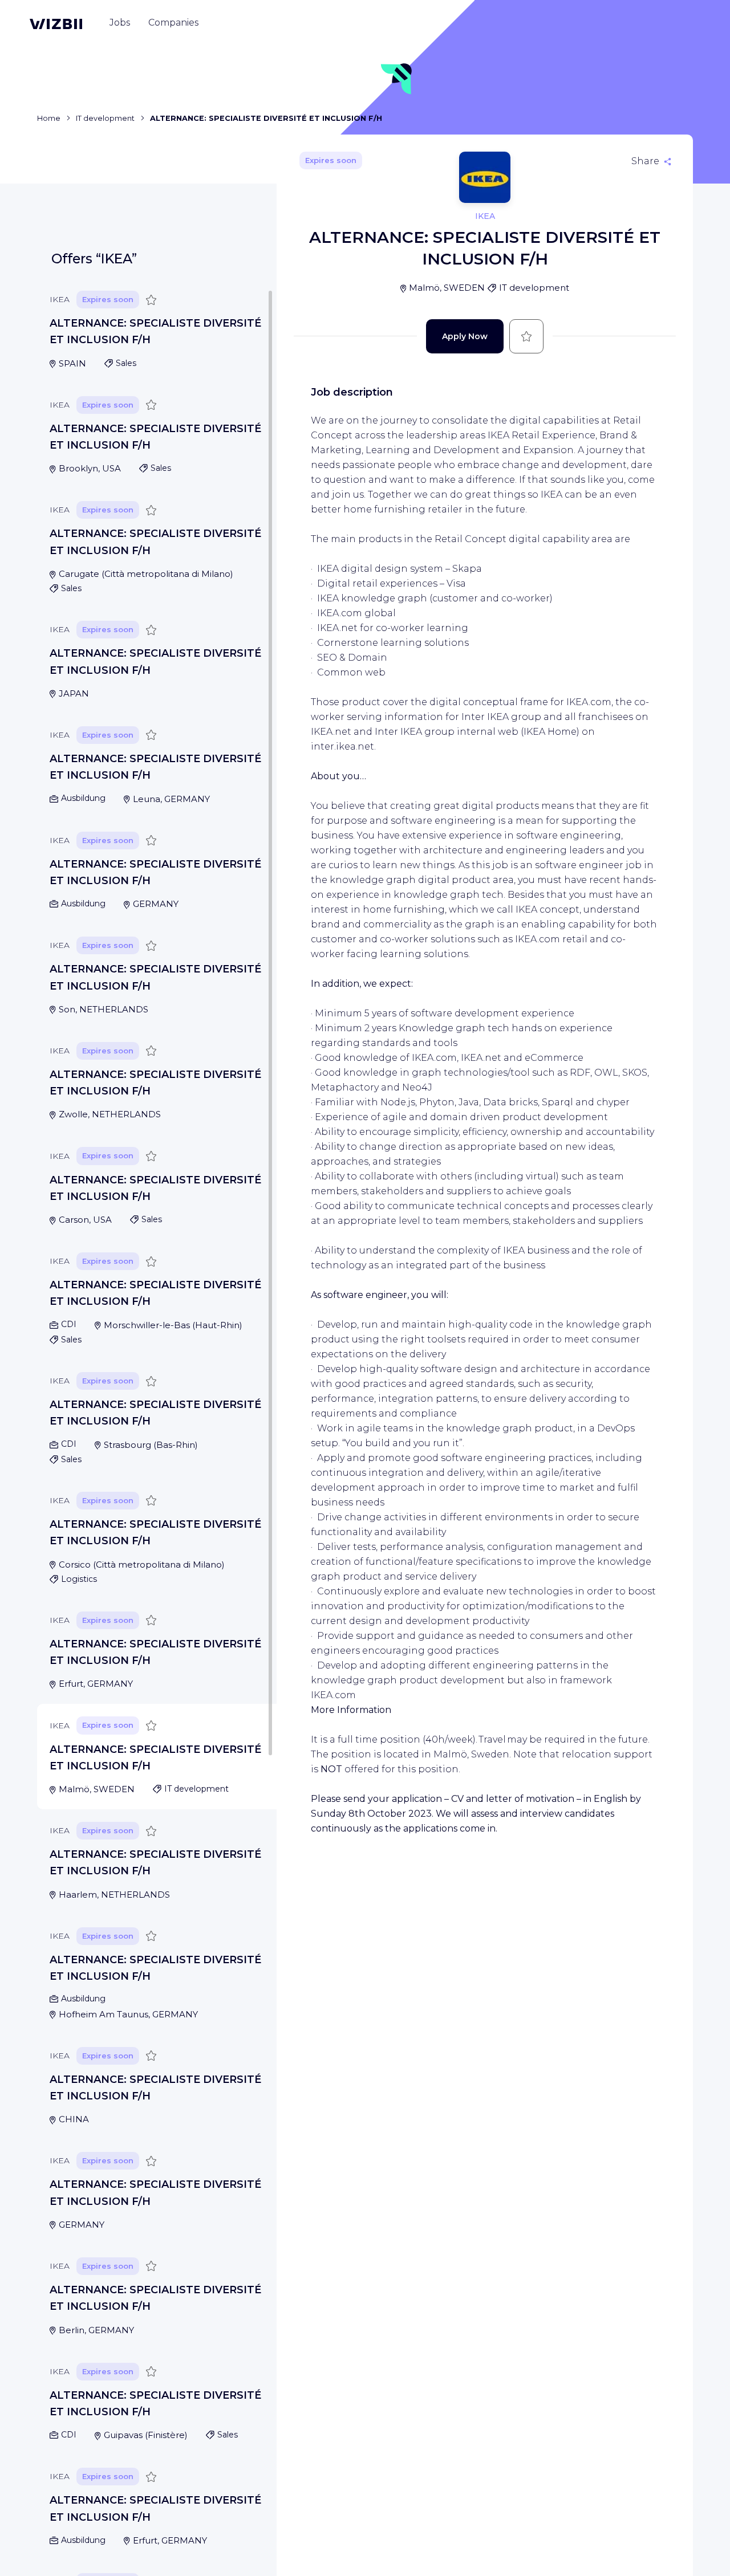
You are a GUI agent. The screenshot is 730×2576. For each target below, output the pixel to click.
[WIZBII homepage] (56, 24)
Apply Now (465, 336)
